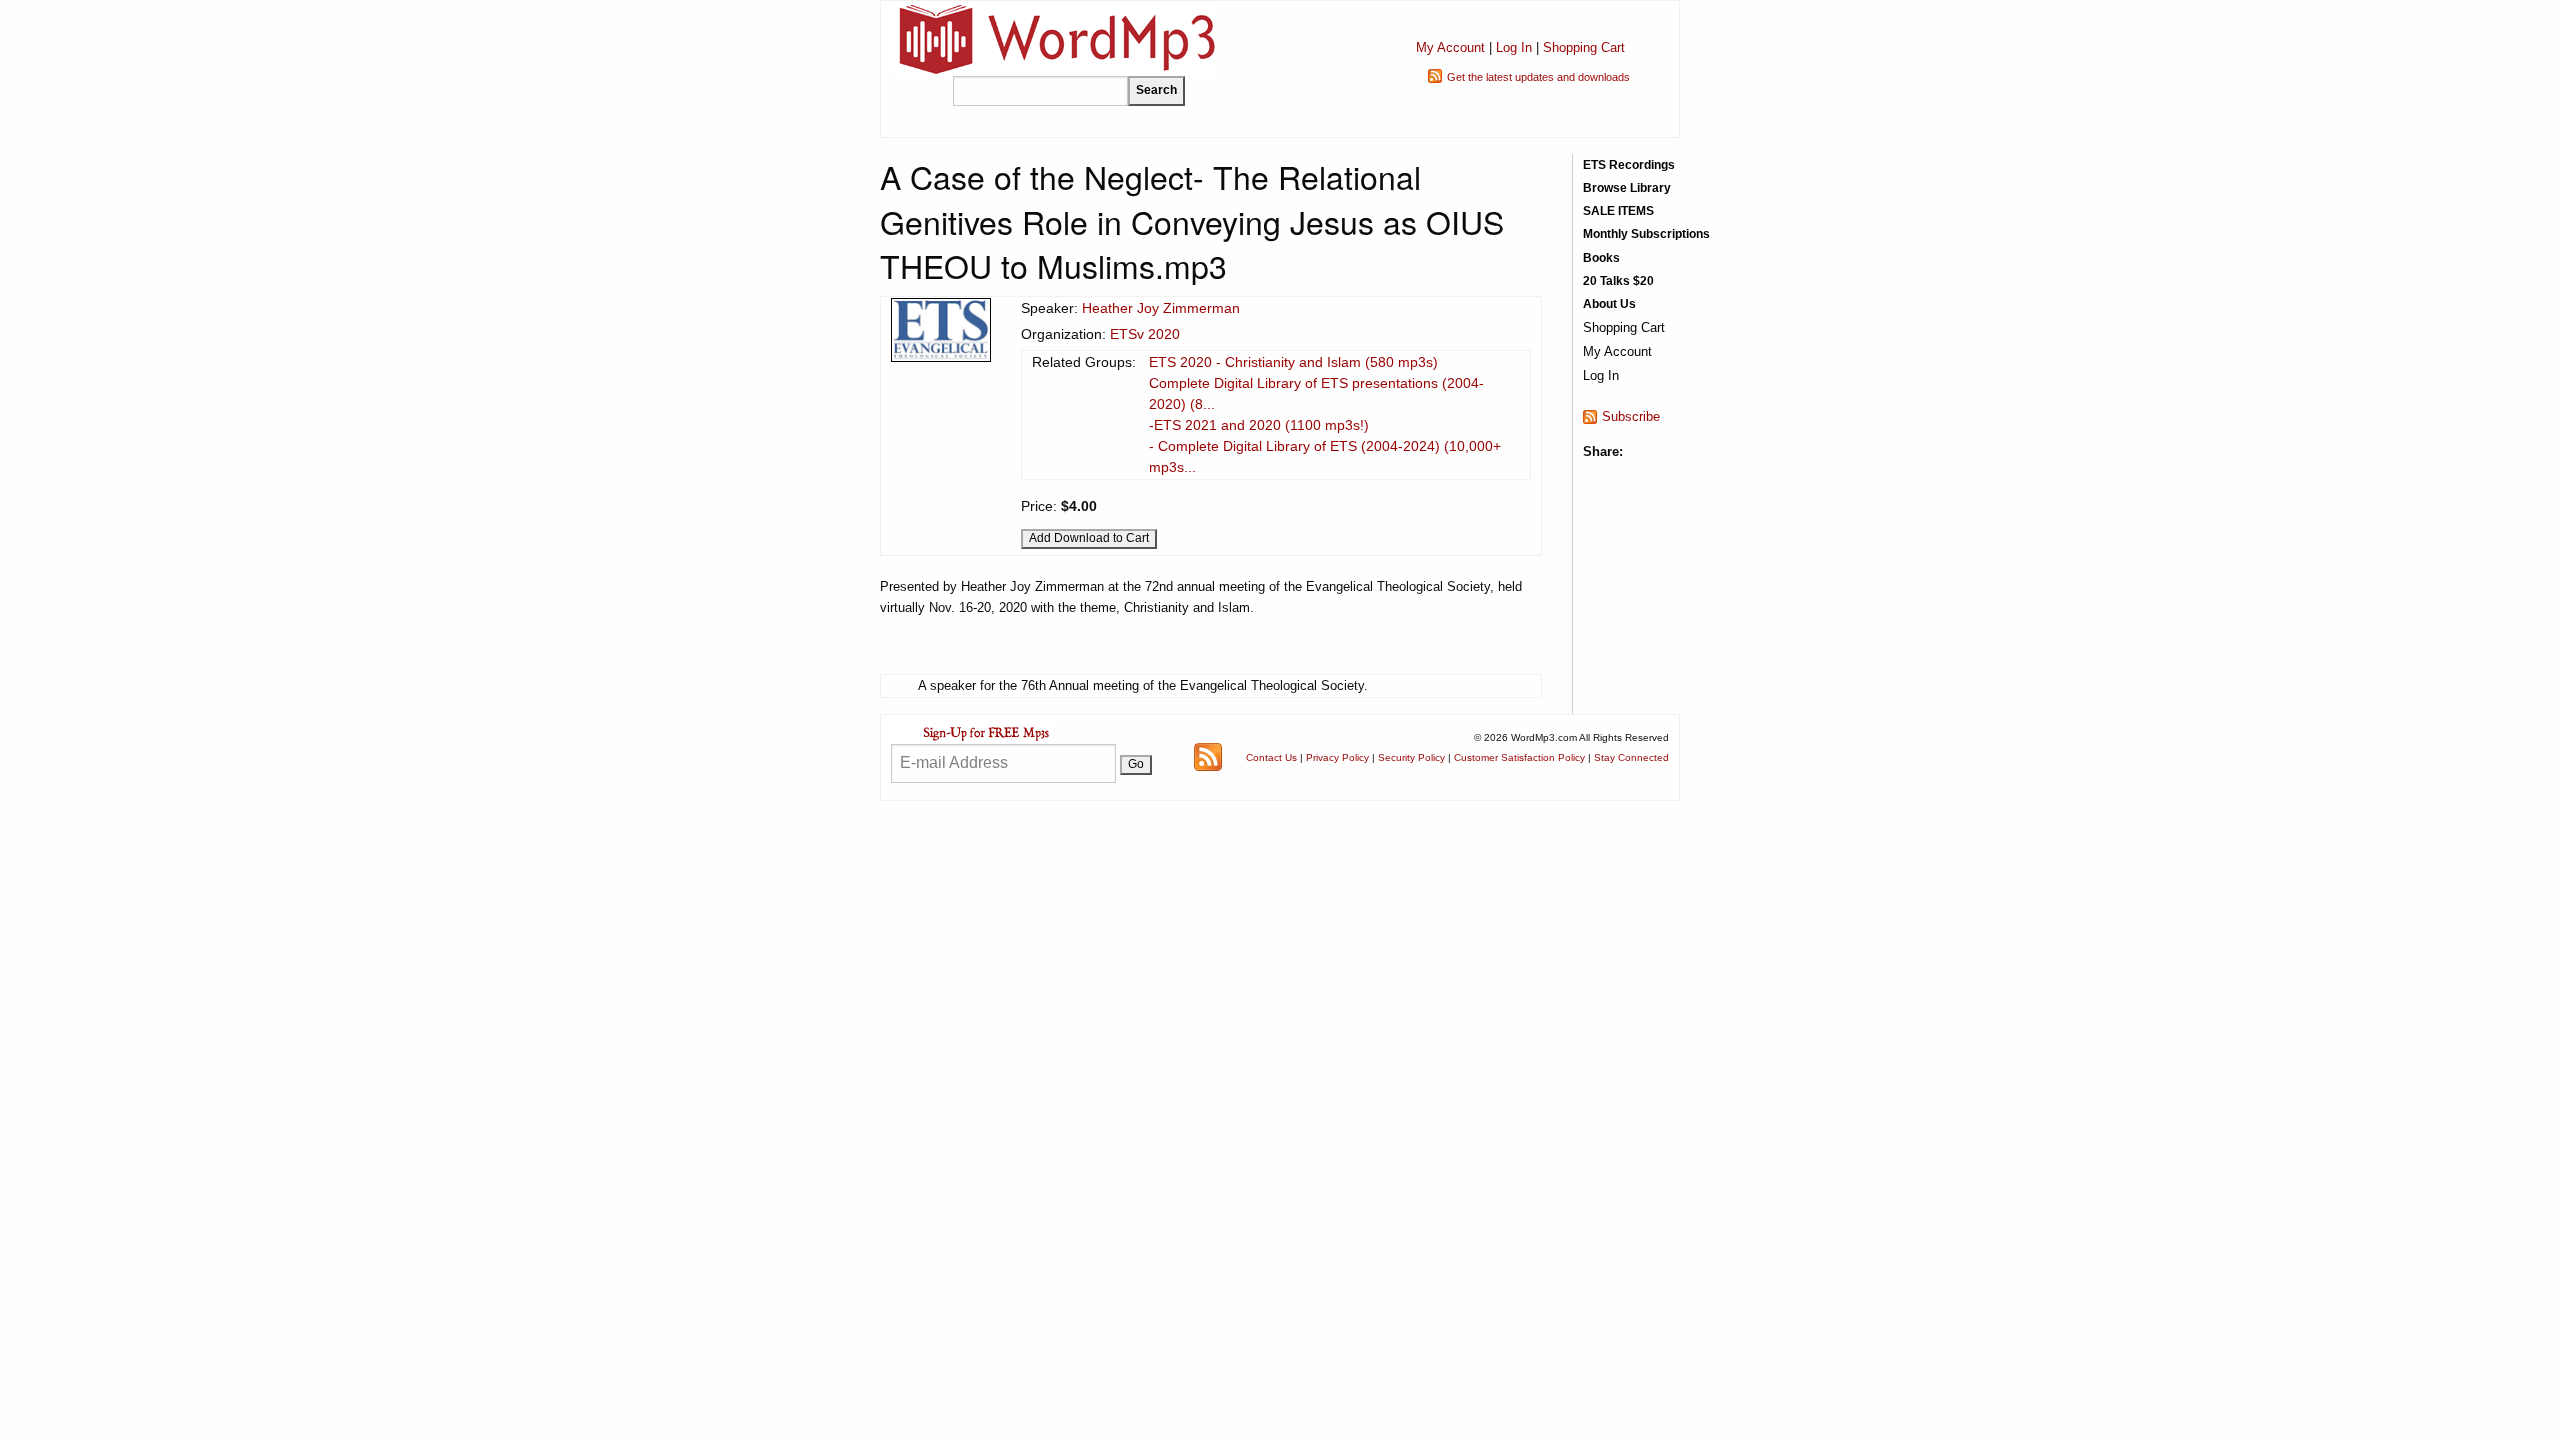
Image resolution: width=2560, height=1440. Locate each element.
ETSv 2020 (1145, 334)
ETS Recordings (1629, 165)
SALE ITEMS (1618, 211)
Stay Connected (1631, 757)
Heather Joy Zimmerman (1161, 308)
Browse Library (1627, 188)
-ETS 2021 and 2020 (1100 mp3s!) (1259, 425)
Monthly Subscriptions (1646, 234)
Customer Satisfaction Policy (1519, 757)
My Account (1450, 47)
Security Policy (1411, 757)
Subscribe (1631, 416)
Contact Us (1271, 757)
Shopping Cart (1584, 47)
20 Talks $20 (1618, 281)
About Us (1609, 304)
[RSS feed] (1208, 756)
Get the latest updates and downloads (1538, 77)
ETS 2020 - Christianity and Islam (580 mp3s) (1293, 362)
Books (1601, 258)
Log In (1514, 47)
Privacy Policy (1337, 757)
